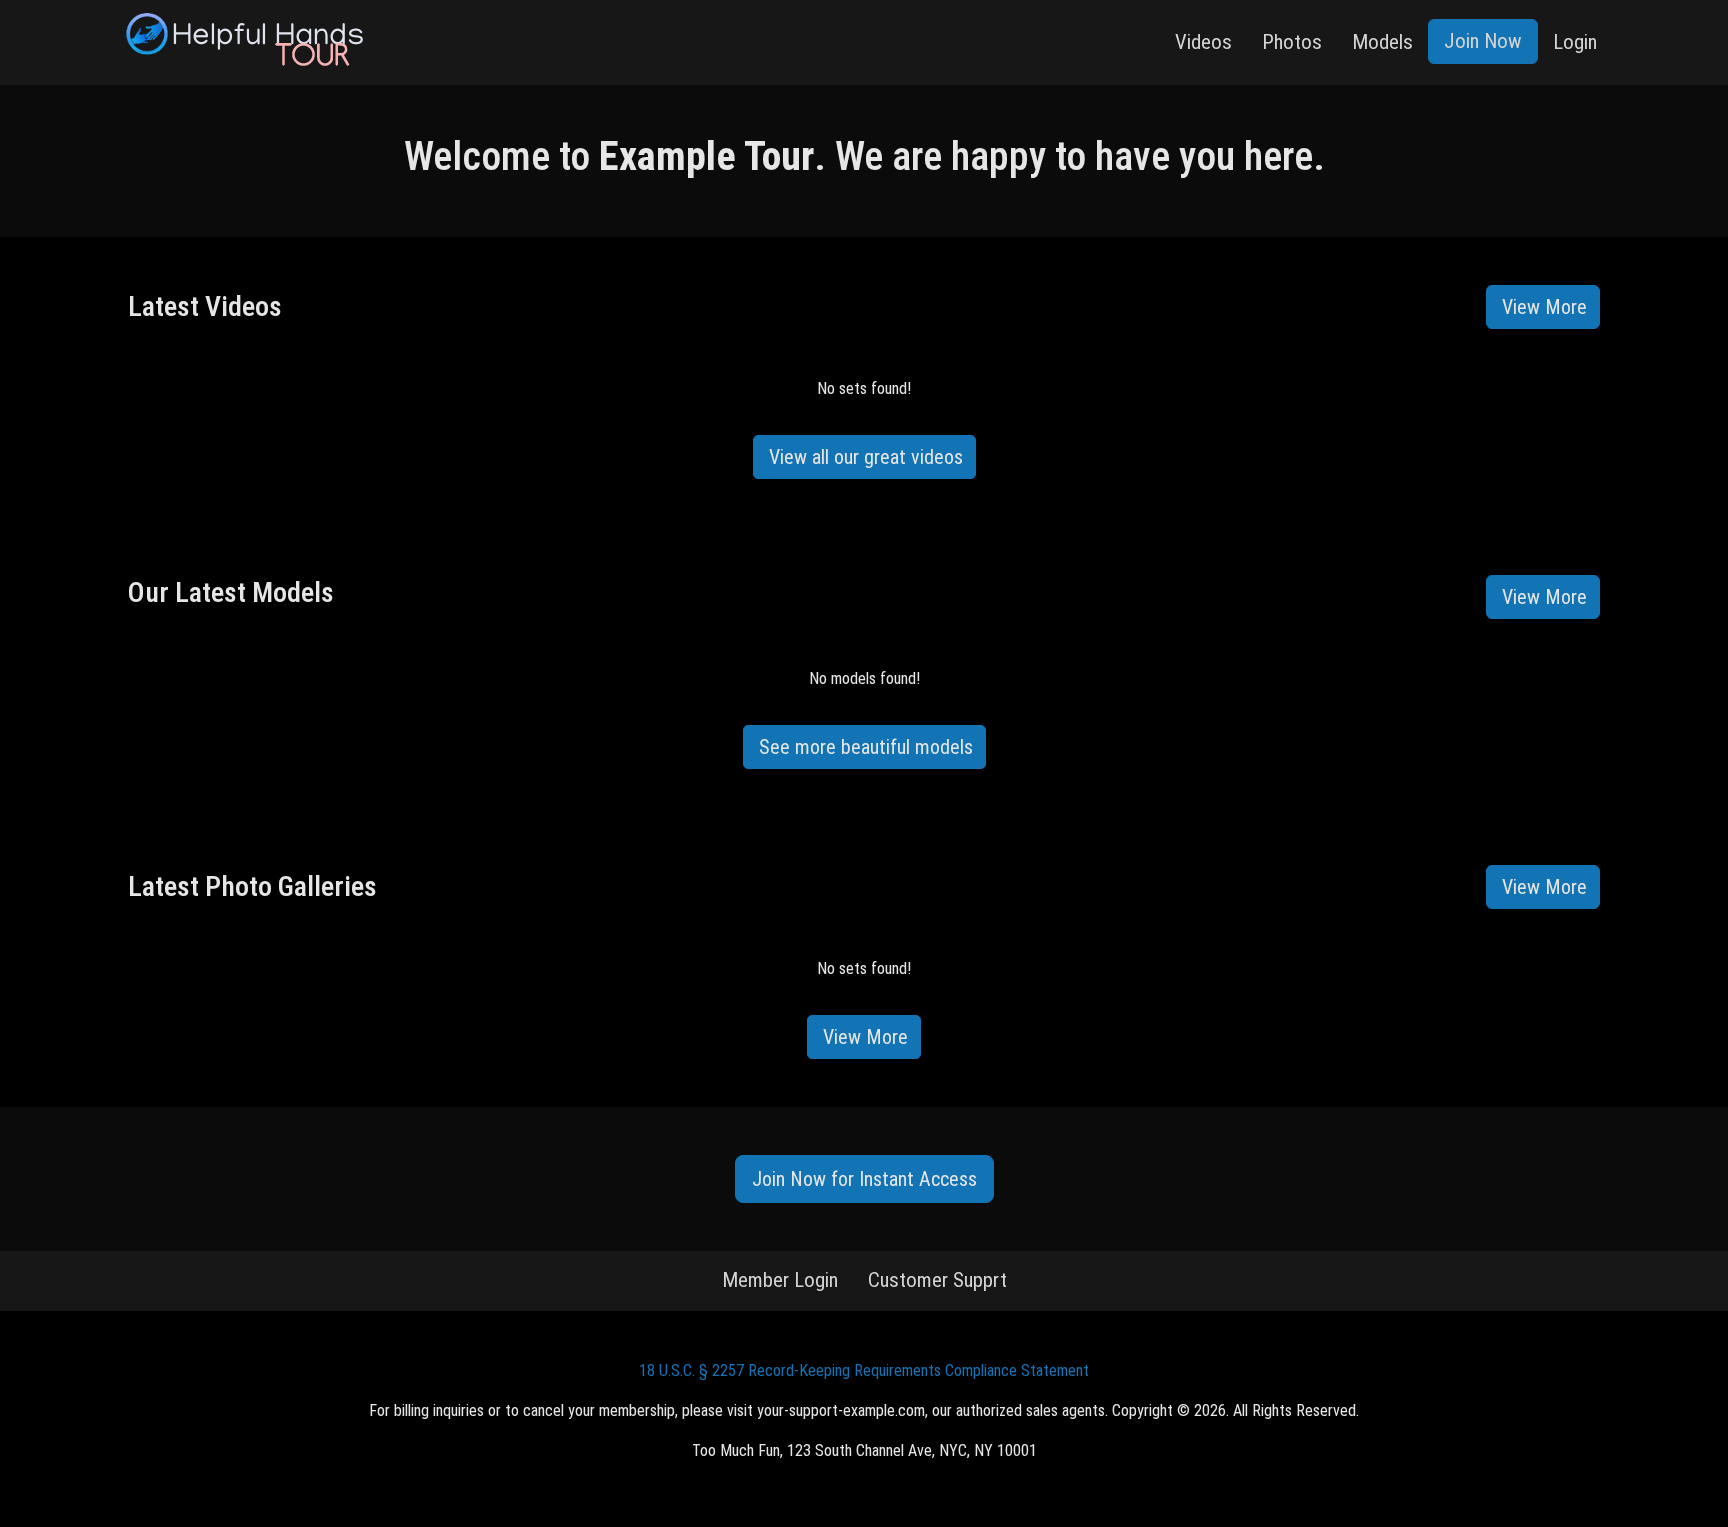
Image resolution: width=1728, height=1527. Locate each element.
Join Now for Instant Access (864, 1179)
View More (1544, 307)
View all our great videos (866, 457)
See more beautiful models (866, 747)
